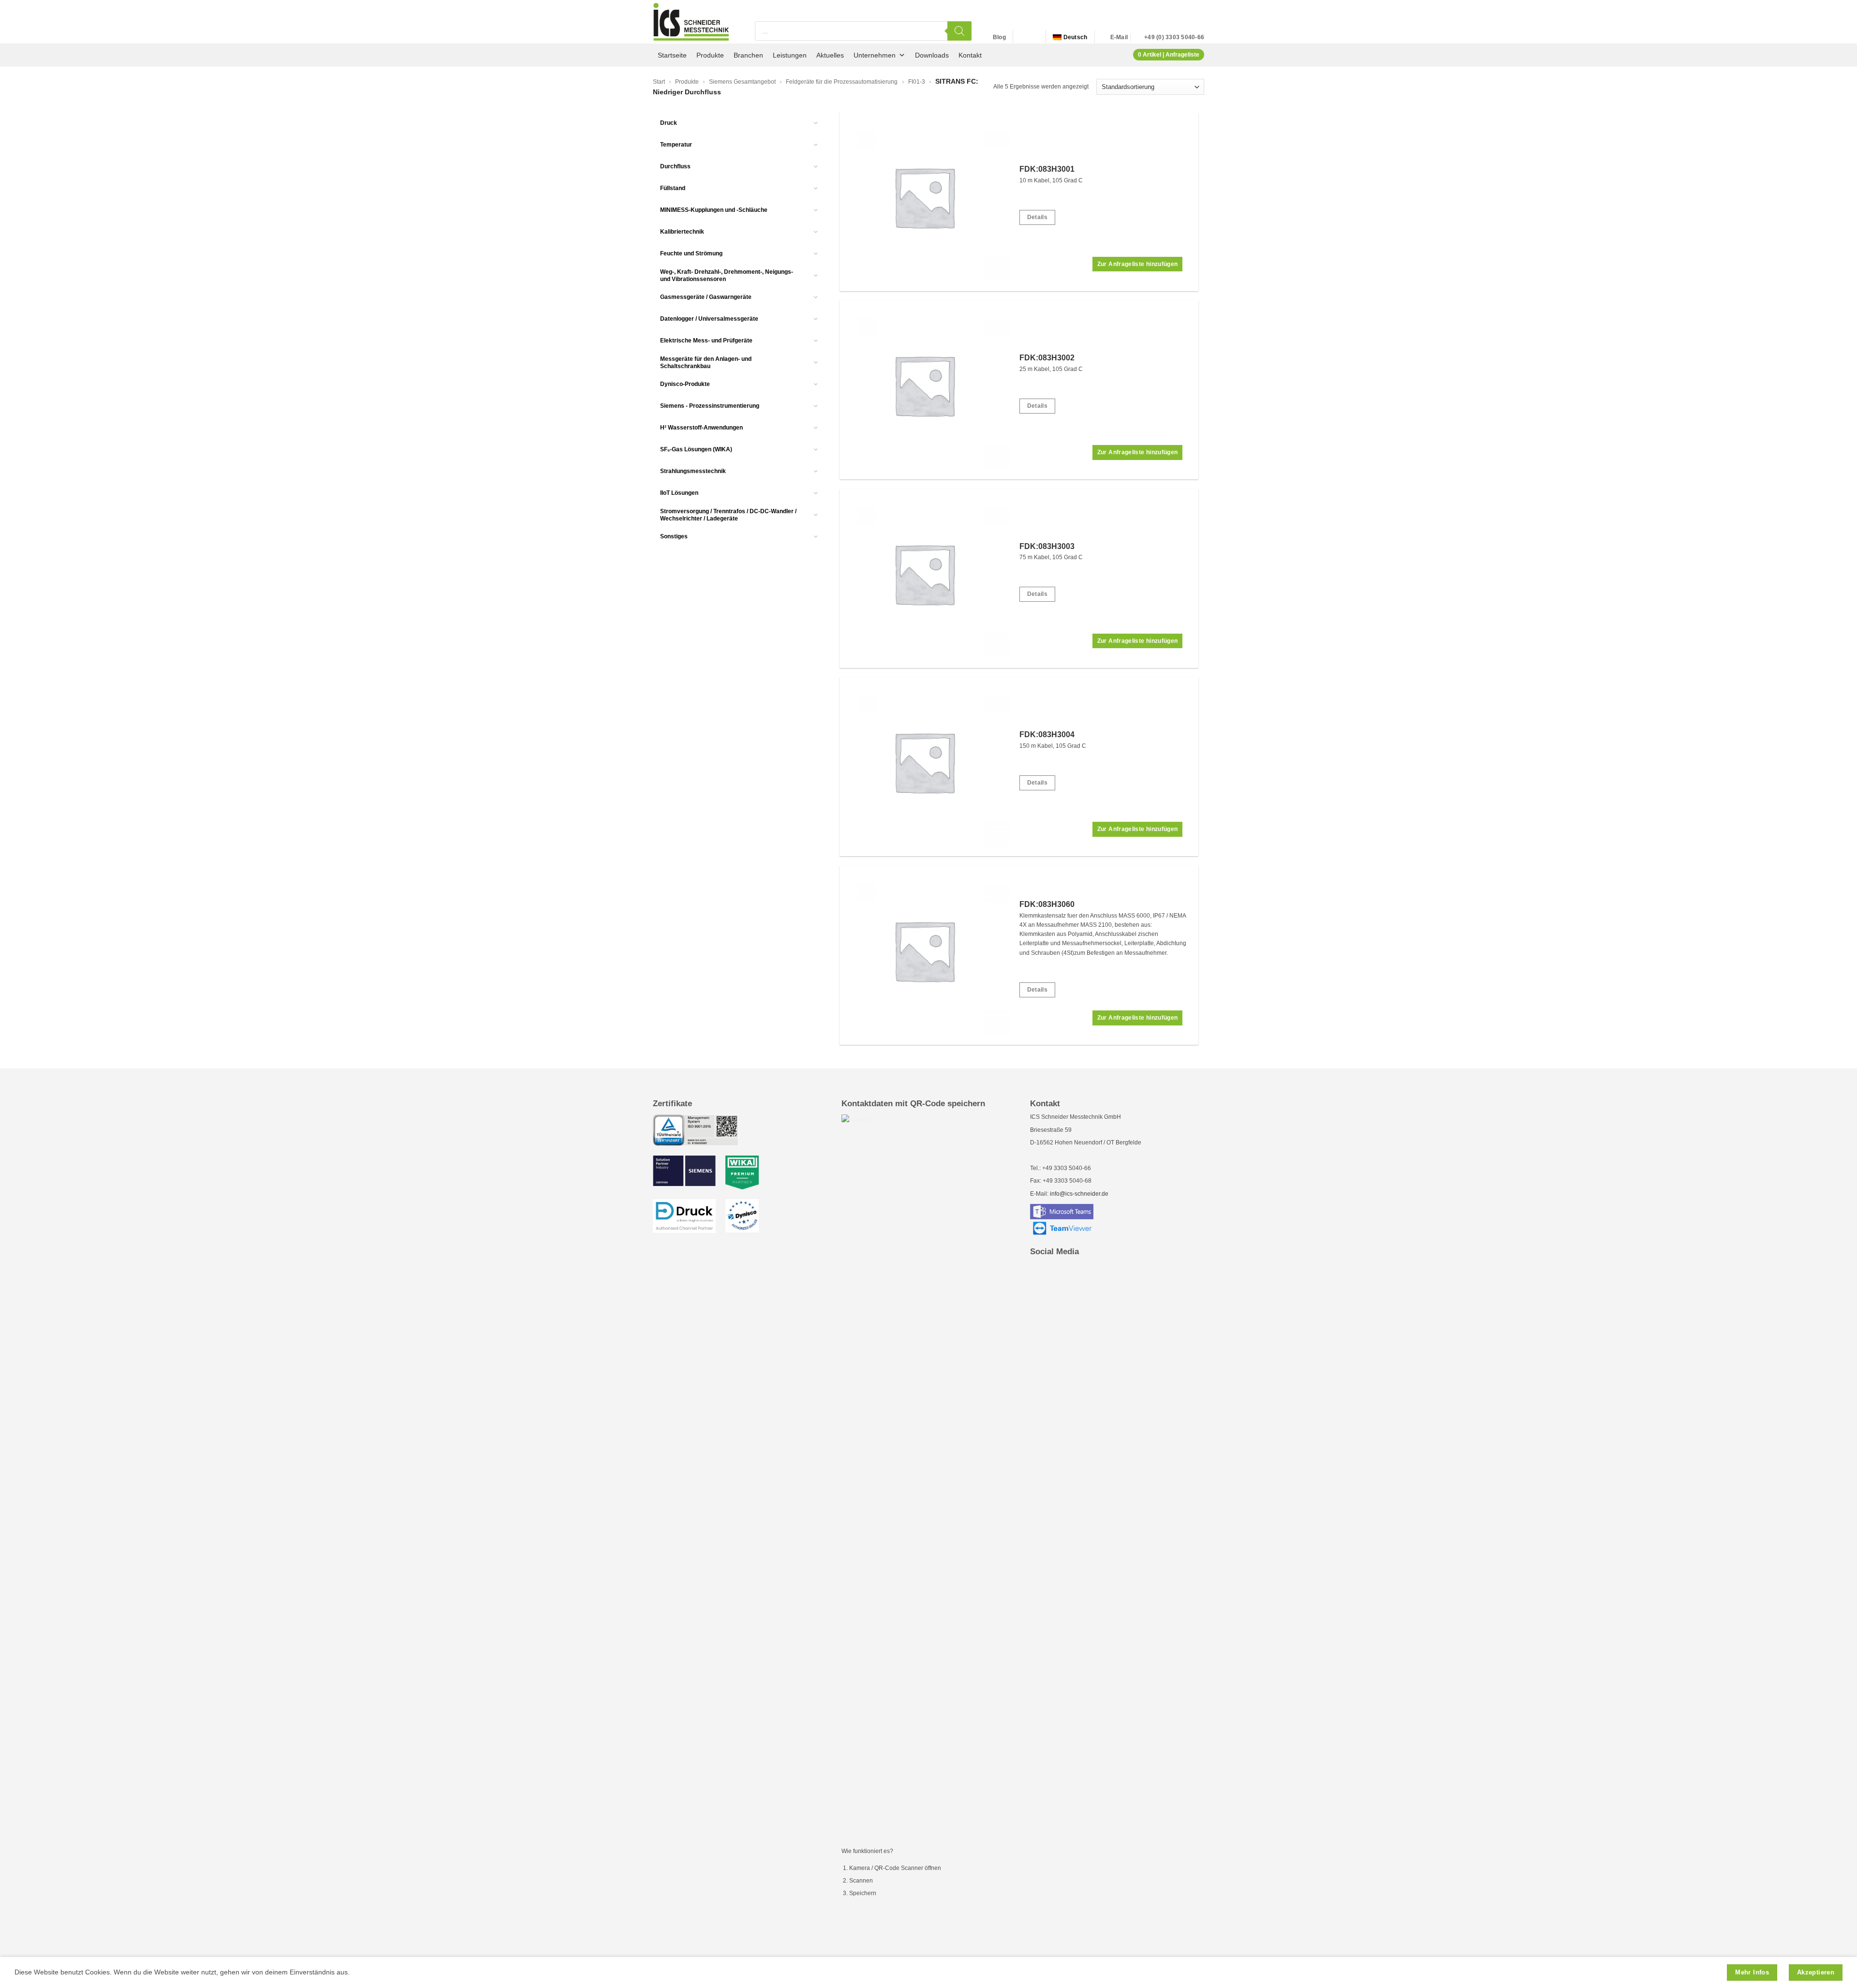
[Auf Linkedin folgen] (1022, 37)
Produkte (710, 55)
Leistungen (790, 55)
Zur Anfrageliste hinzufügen (1138, 264)
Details (1038, 217)
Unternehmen (875, 55)
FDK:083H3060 (1047, 904)
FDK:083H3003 (1047, 546)
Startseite (672, 55)
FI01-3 (917, 82)
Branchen (748, 55)
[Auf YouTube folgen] (1033, 37)
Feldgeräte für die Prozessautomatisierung (842, 82)
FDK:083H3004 (1047, 734)
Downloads (932, 55)
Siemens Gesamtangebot (742, 82)
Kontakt (970, 55)
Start (659, 82)
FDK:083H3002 (1047, 358)
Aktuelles (830, 55)
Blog (999, 37)
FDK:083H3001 (1047, 169)
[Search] (959, 31)
